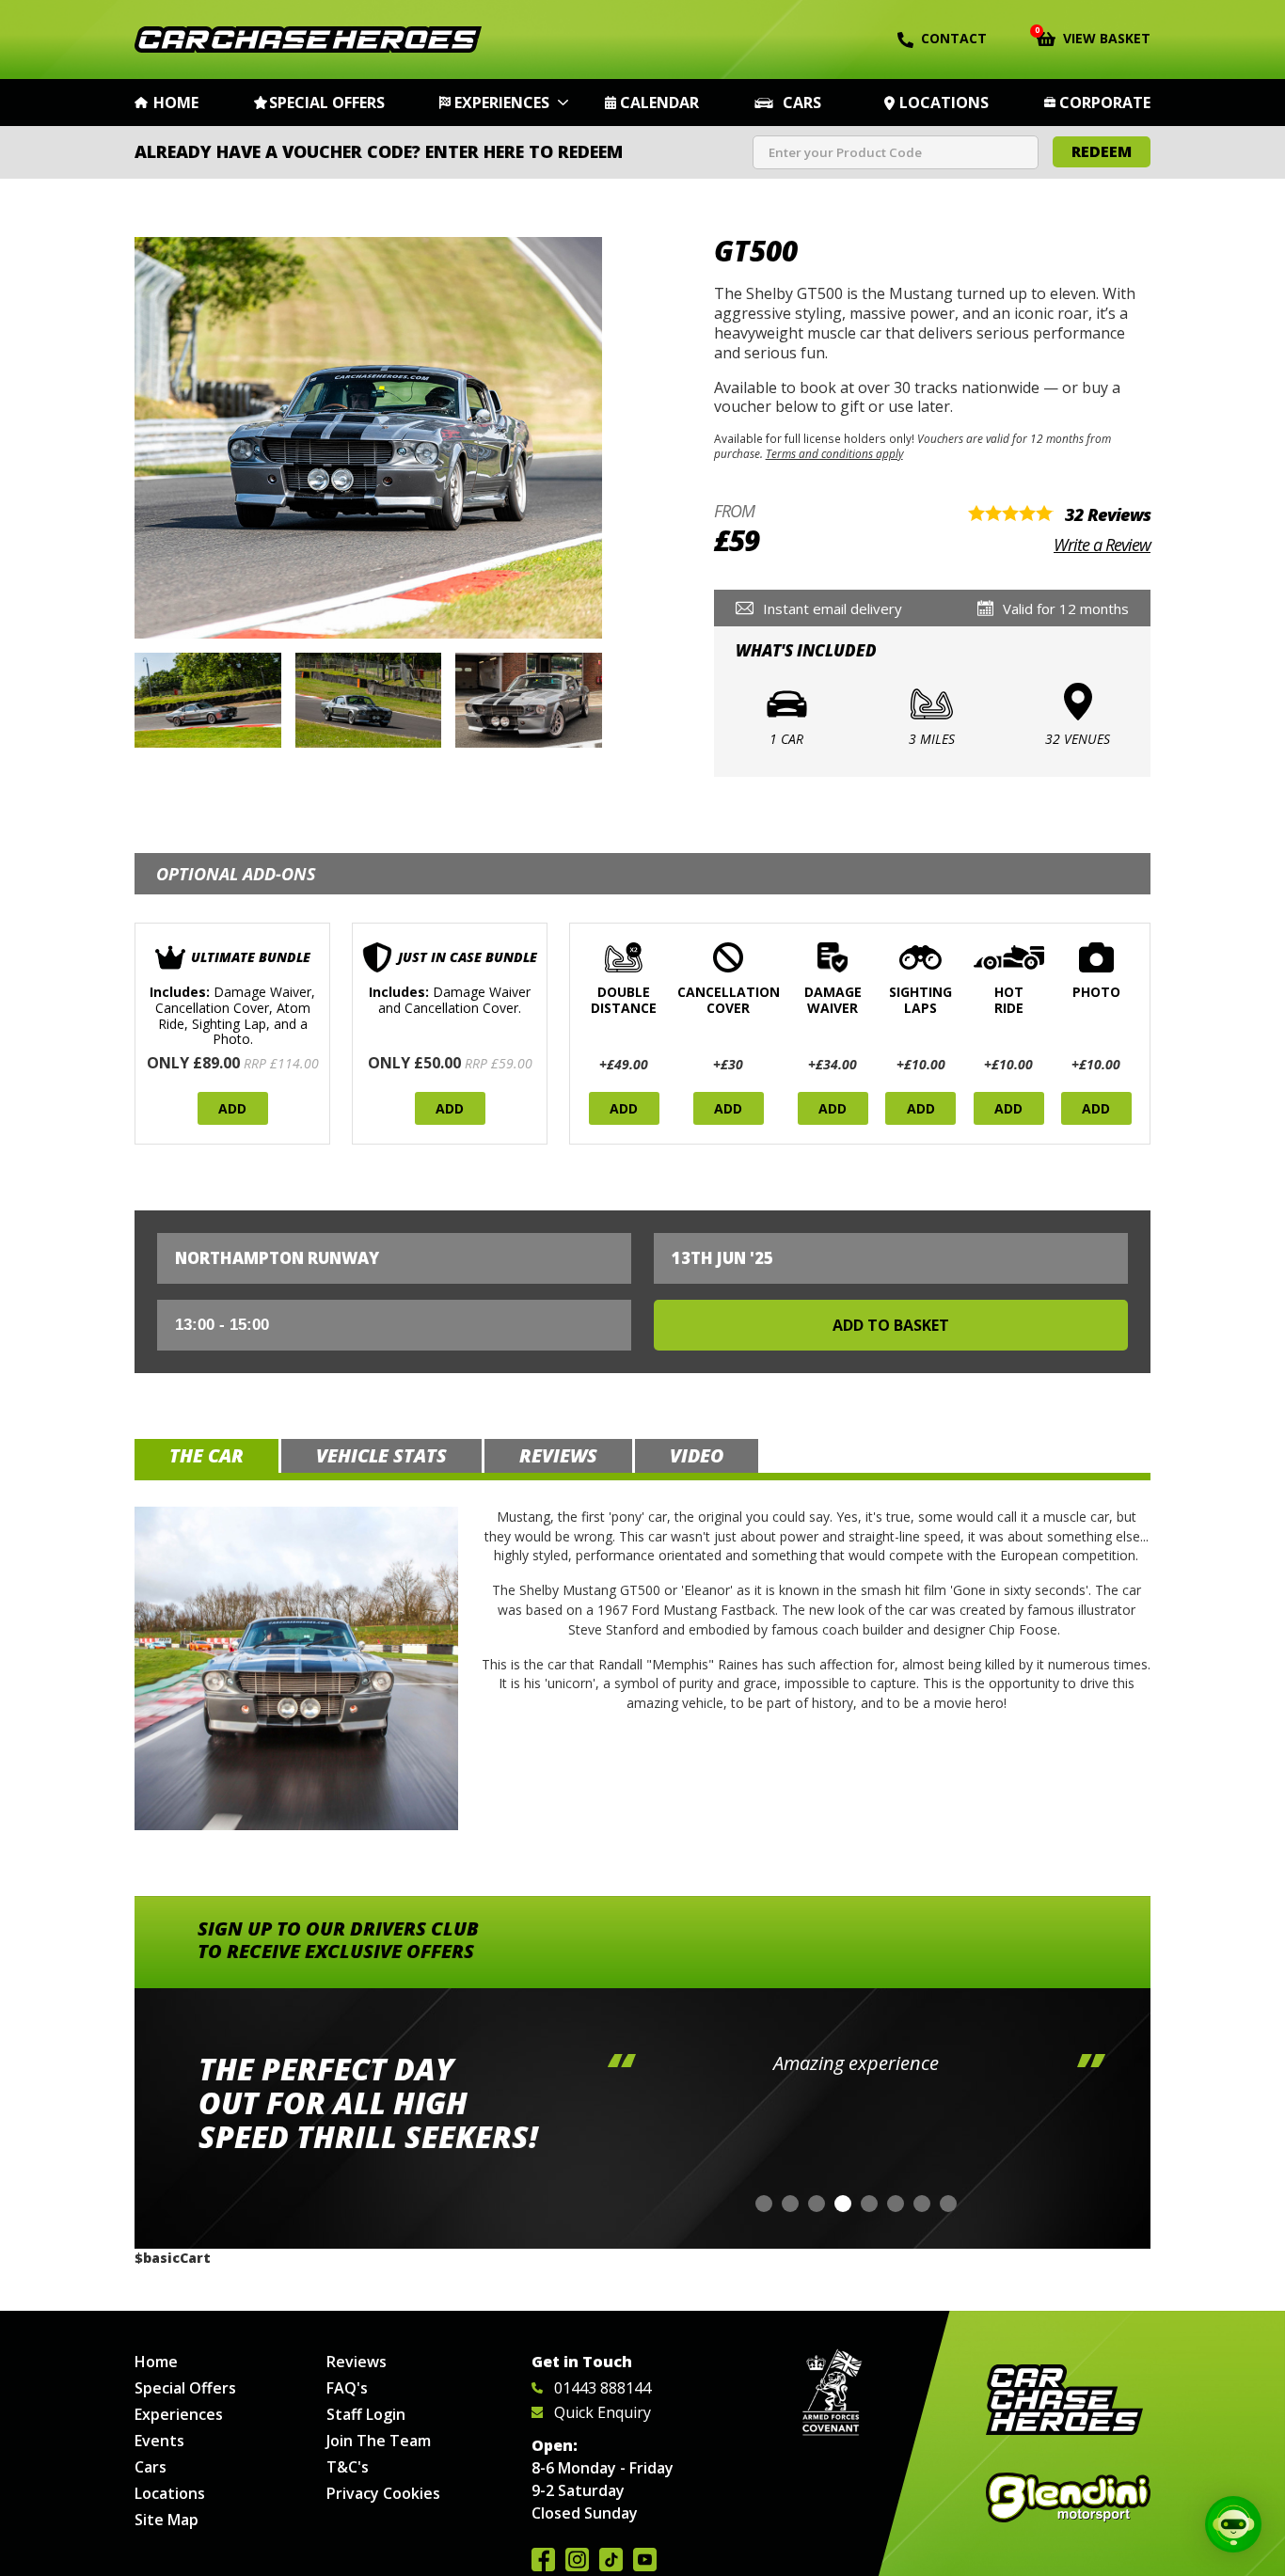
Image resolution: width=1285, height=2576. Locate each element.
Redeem (1102, 151)
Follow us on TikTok (611, 2560)
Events (159, 2441)
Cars (802, 103)
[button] (764, 2204)
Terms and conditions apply (834, 453)
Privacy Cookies (383, 2493)
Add (232, 1108)
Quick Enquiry (603, 2412)
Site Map (167, 2520)
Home (176, 103)
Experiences (502, 103)
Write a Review (1102, 545)
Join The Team (379, 2441)
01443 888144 (603, 2388)
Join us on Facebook (543, 2560)
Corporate (1105, 103)
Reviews (357, 2362)
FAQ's (347, 2388)
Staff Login (366, 2414)
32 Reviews (1108, 514)
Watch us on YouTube (645, 2560)
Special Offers (327, 103)
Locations (944, 103)
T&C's (348, 2467)
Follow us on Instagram (577, 2560)
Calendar (659, 103)
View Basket (1094, 37)
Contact (954, 38)
